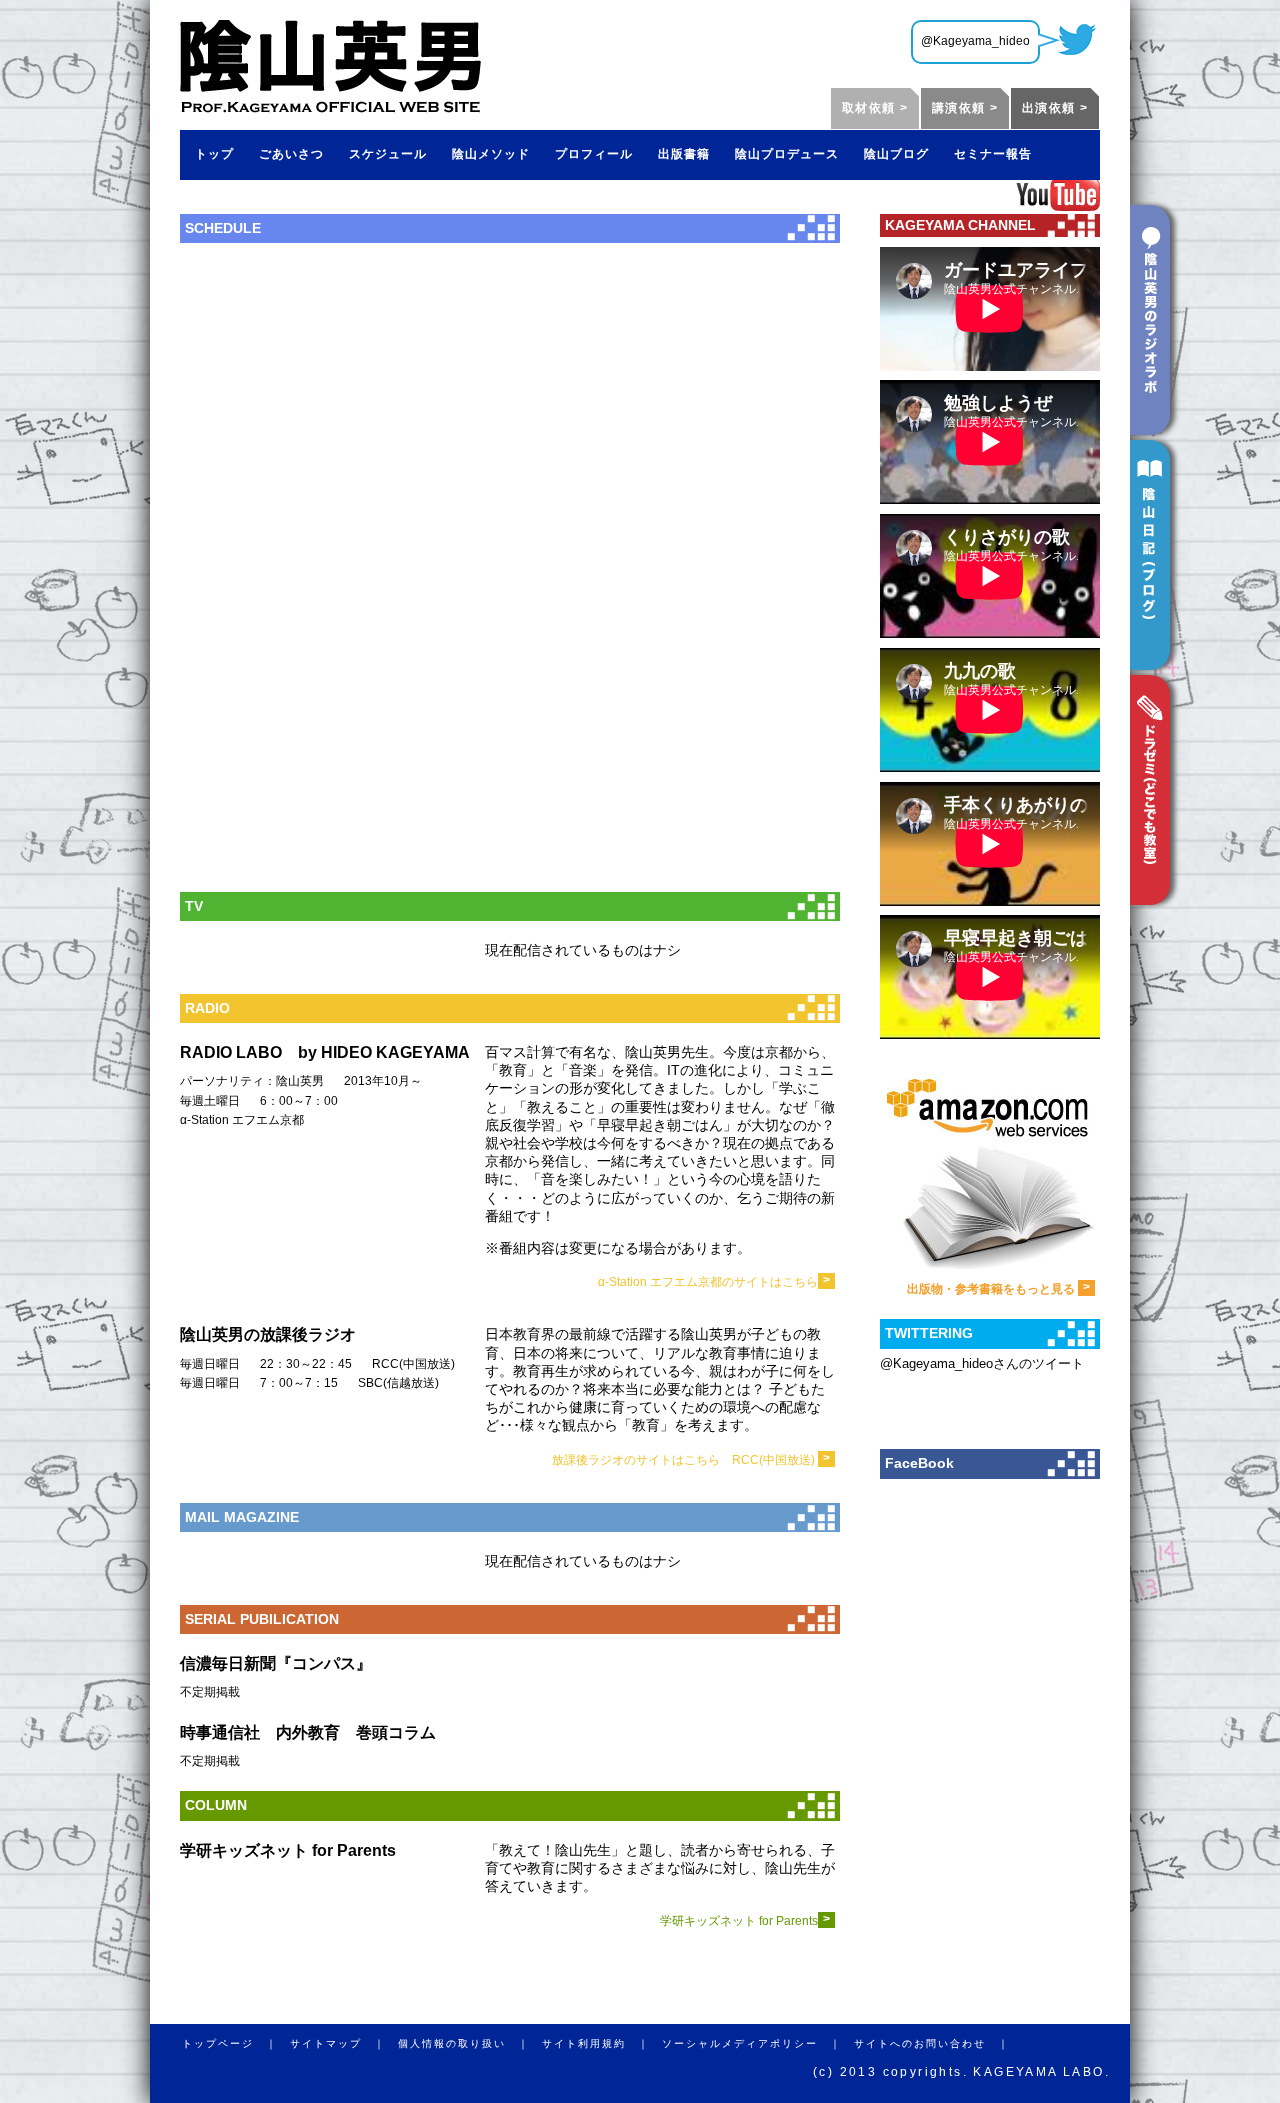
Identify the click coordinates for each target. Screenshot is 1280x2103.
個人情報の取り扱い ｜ (470, 2043)
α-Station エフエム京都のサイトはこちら (714, 1282)
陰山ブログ (896, 154)
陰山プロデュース (787, 154)
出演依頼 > (1055, 108)
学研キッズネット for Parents (745, 1921)
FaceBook (919, 1463)
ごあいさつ (291, 154)
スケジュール (388, 154)
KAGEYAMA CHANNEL (960, 225)
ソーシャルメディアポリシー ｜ (758, 2043)
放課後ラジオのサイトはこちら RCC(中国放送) (691, 1460)
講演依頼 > (965, 108)
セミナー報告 (993, 154)
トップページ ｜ (236, 2043)
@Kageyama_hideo (975, 41)
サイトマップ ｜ (344, 2043)
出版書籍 (684, 154)
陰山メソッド (491, 154)
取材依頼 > (875, 108)
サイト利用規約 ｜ (602, 2043)
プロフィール (594, 154)
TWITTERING (929, 1333)
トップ (214, 154)
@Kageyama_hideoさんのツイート (982, 1363)
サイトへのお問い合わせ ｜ (938, 2043)
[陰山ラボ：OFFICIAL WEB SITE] (330, 106)
